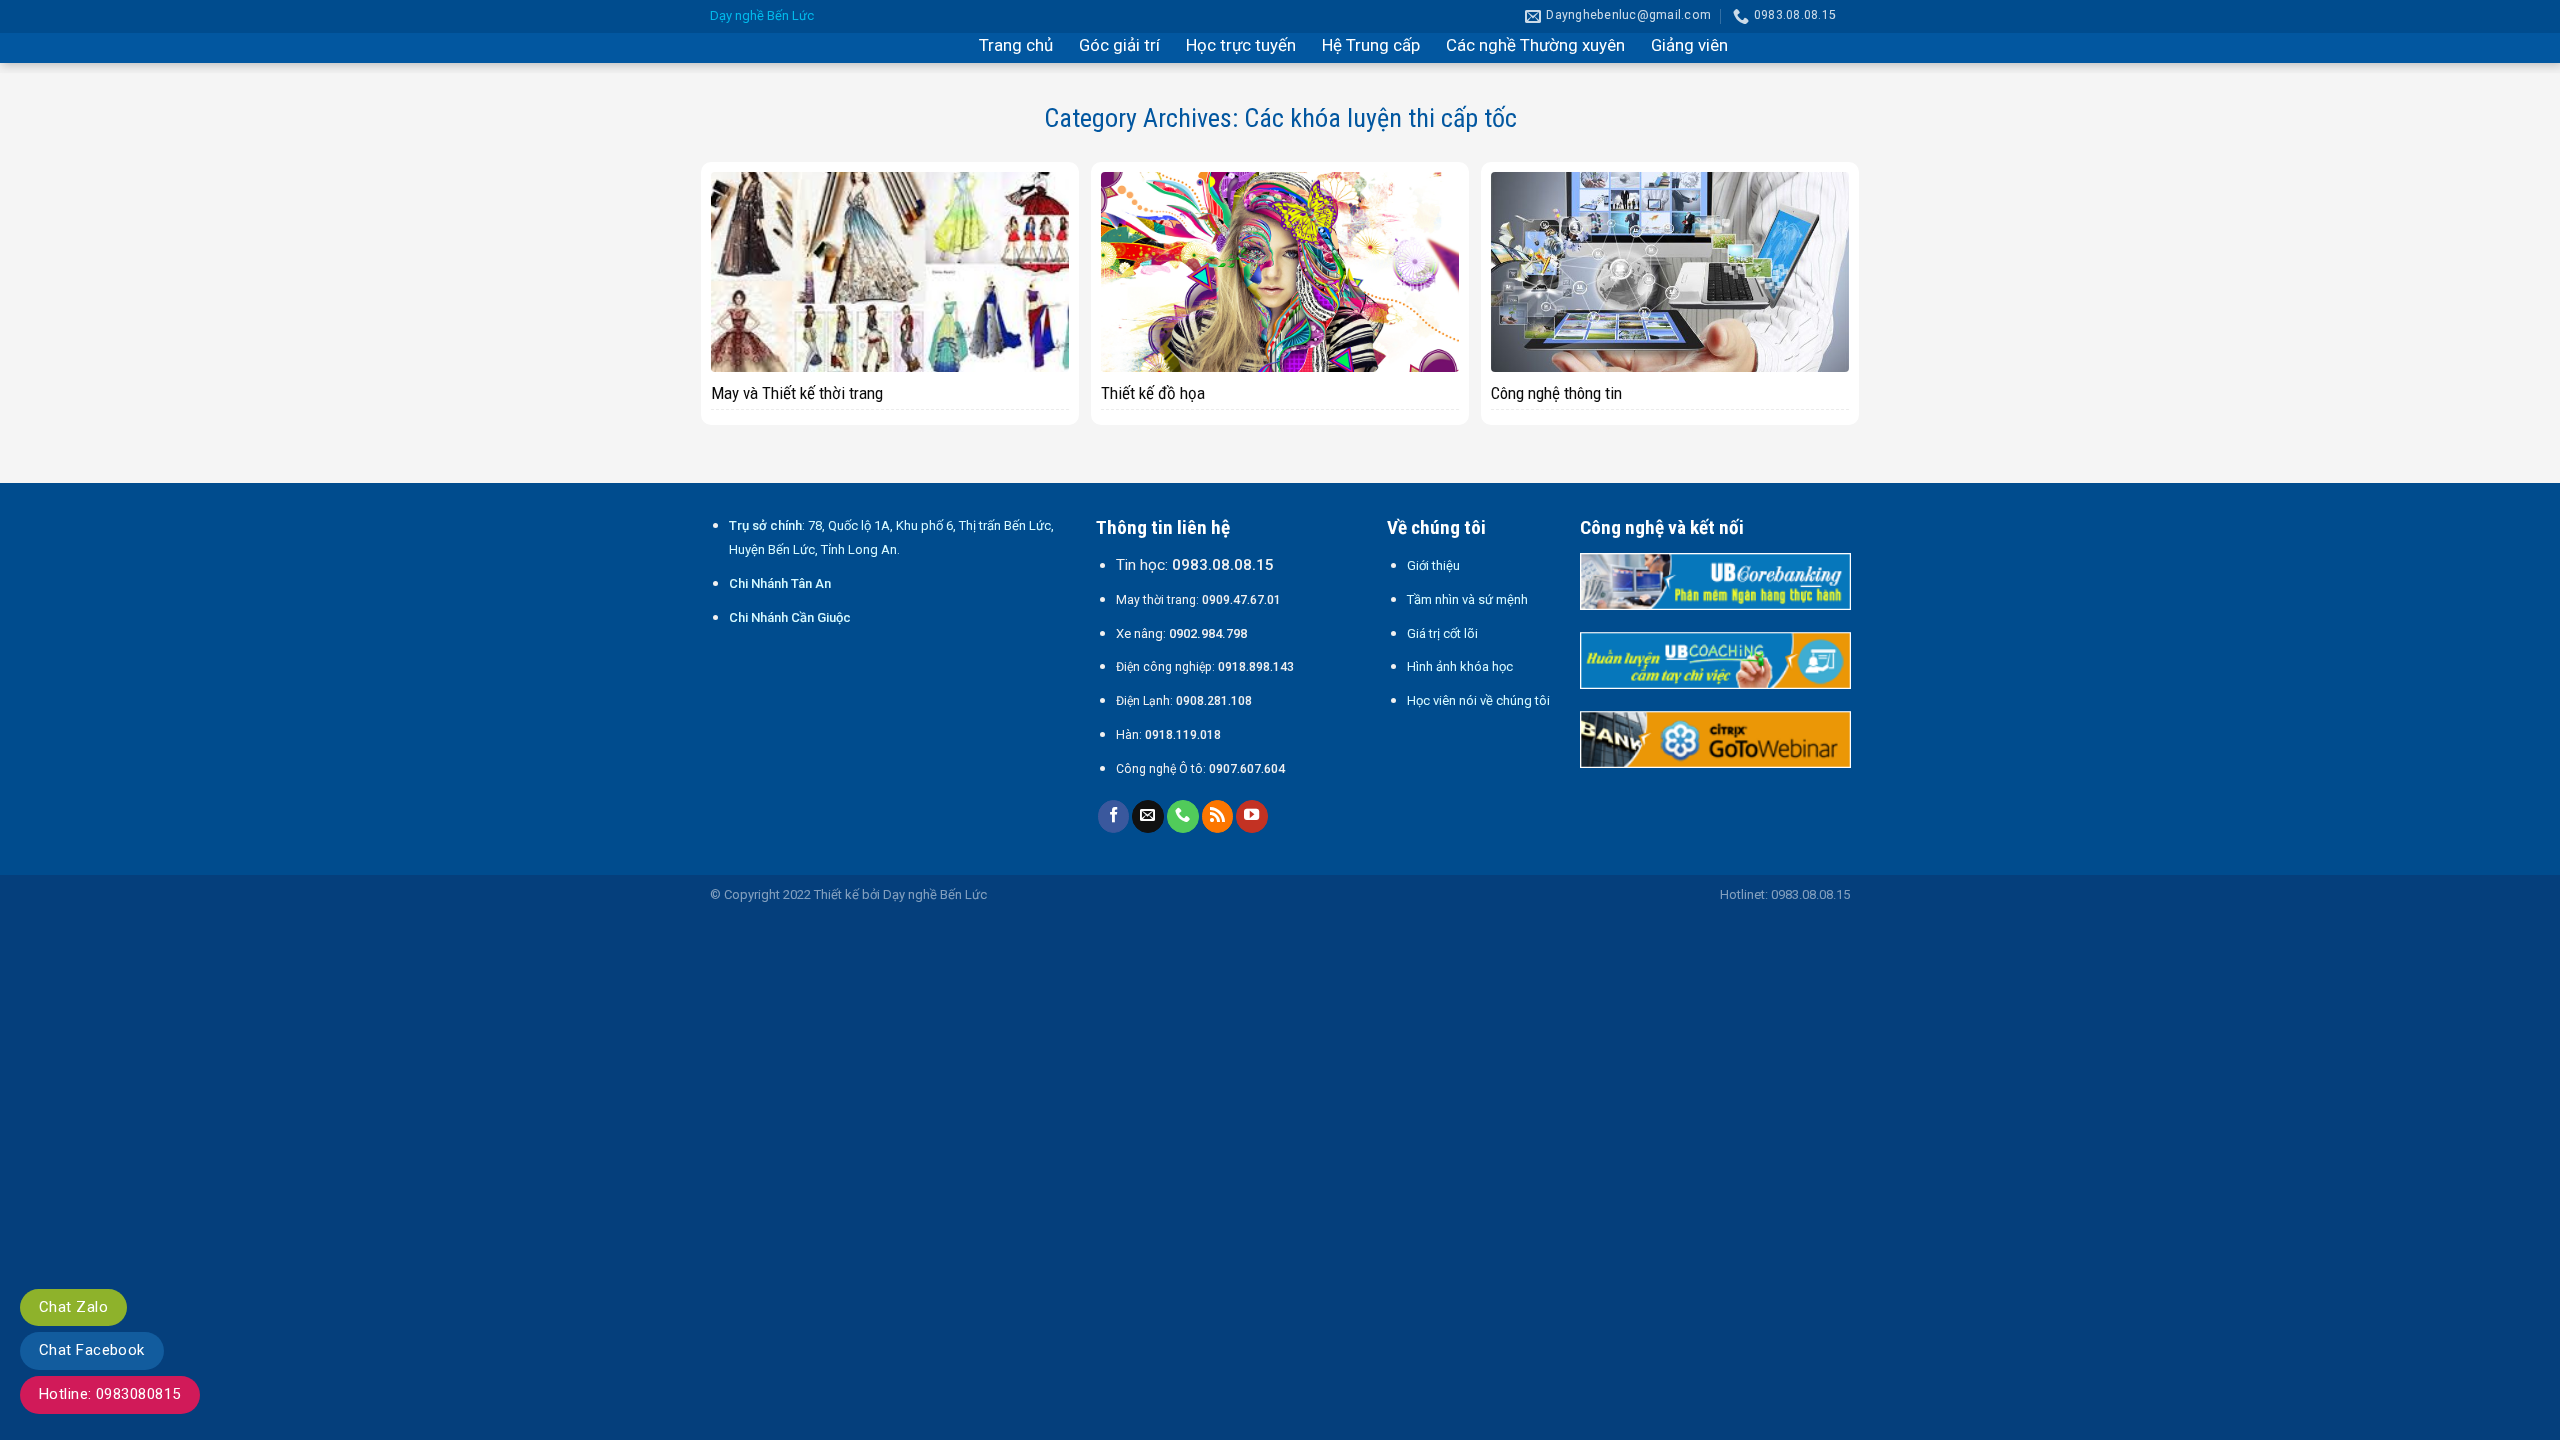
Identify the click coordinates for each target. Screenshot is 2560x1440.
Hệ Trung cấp (1371, 45)
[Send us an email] (1148, 816)
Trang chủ (1016, 45)
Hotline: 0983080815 (110, 1394)
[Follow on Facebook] (1114, 816)
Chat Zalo (73, 1307)
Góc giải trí (1119, 45)
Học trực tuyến (1241, 45)
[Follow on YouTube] (1252, 816)
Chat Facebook (92, 1350)
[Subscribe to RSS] (1218, 816)
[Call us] (1183, 816)
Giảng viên (1689, 45)
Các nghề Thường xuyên (1535, 45)
